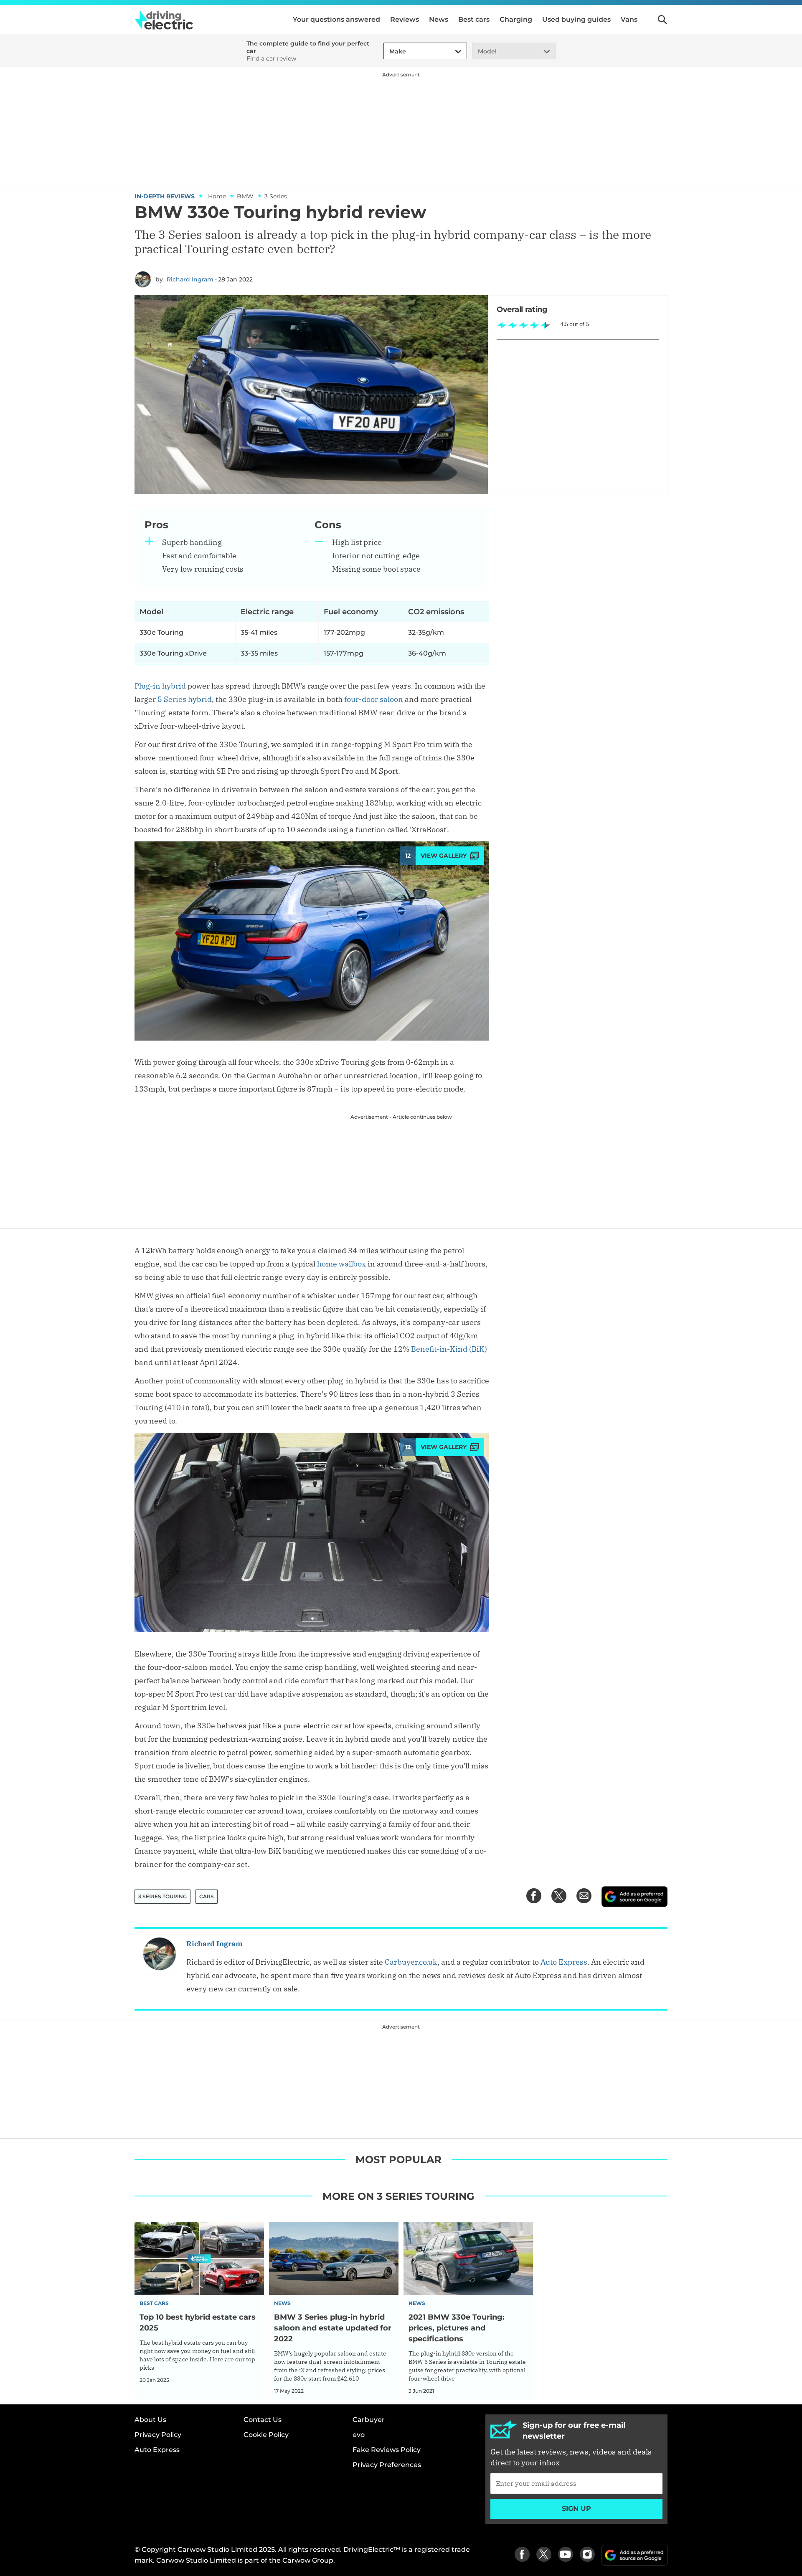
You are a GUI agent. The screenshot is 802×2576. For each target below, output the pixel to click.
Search (662, 20)
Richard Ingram (190, 279)
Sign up (576, 2509)
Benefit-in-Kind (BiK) (449, 1349)
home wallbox (341, 1264)
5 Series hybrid (185, 699)
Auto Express (564, 1962)
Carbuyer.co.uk (411, 1962)
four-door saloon (374, 699)
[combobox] (388, 52)
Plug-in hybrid (160, 686)
